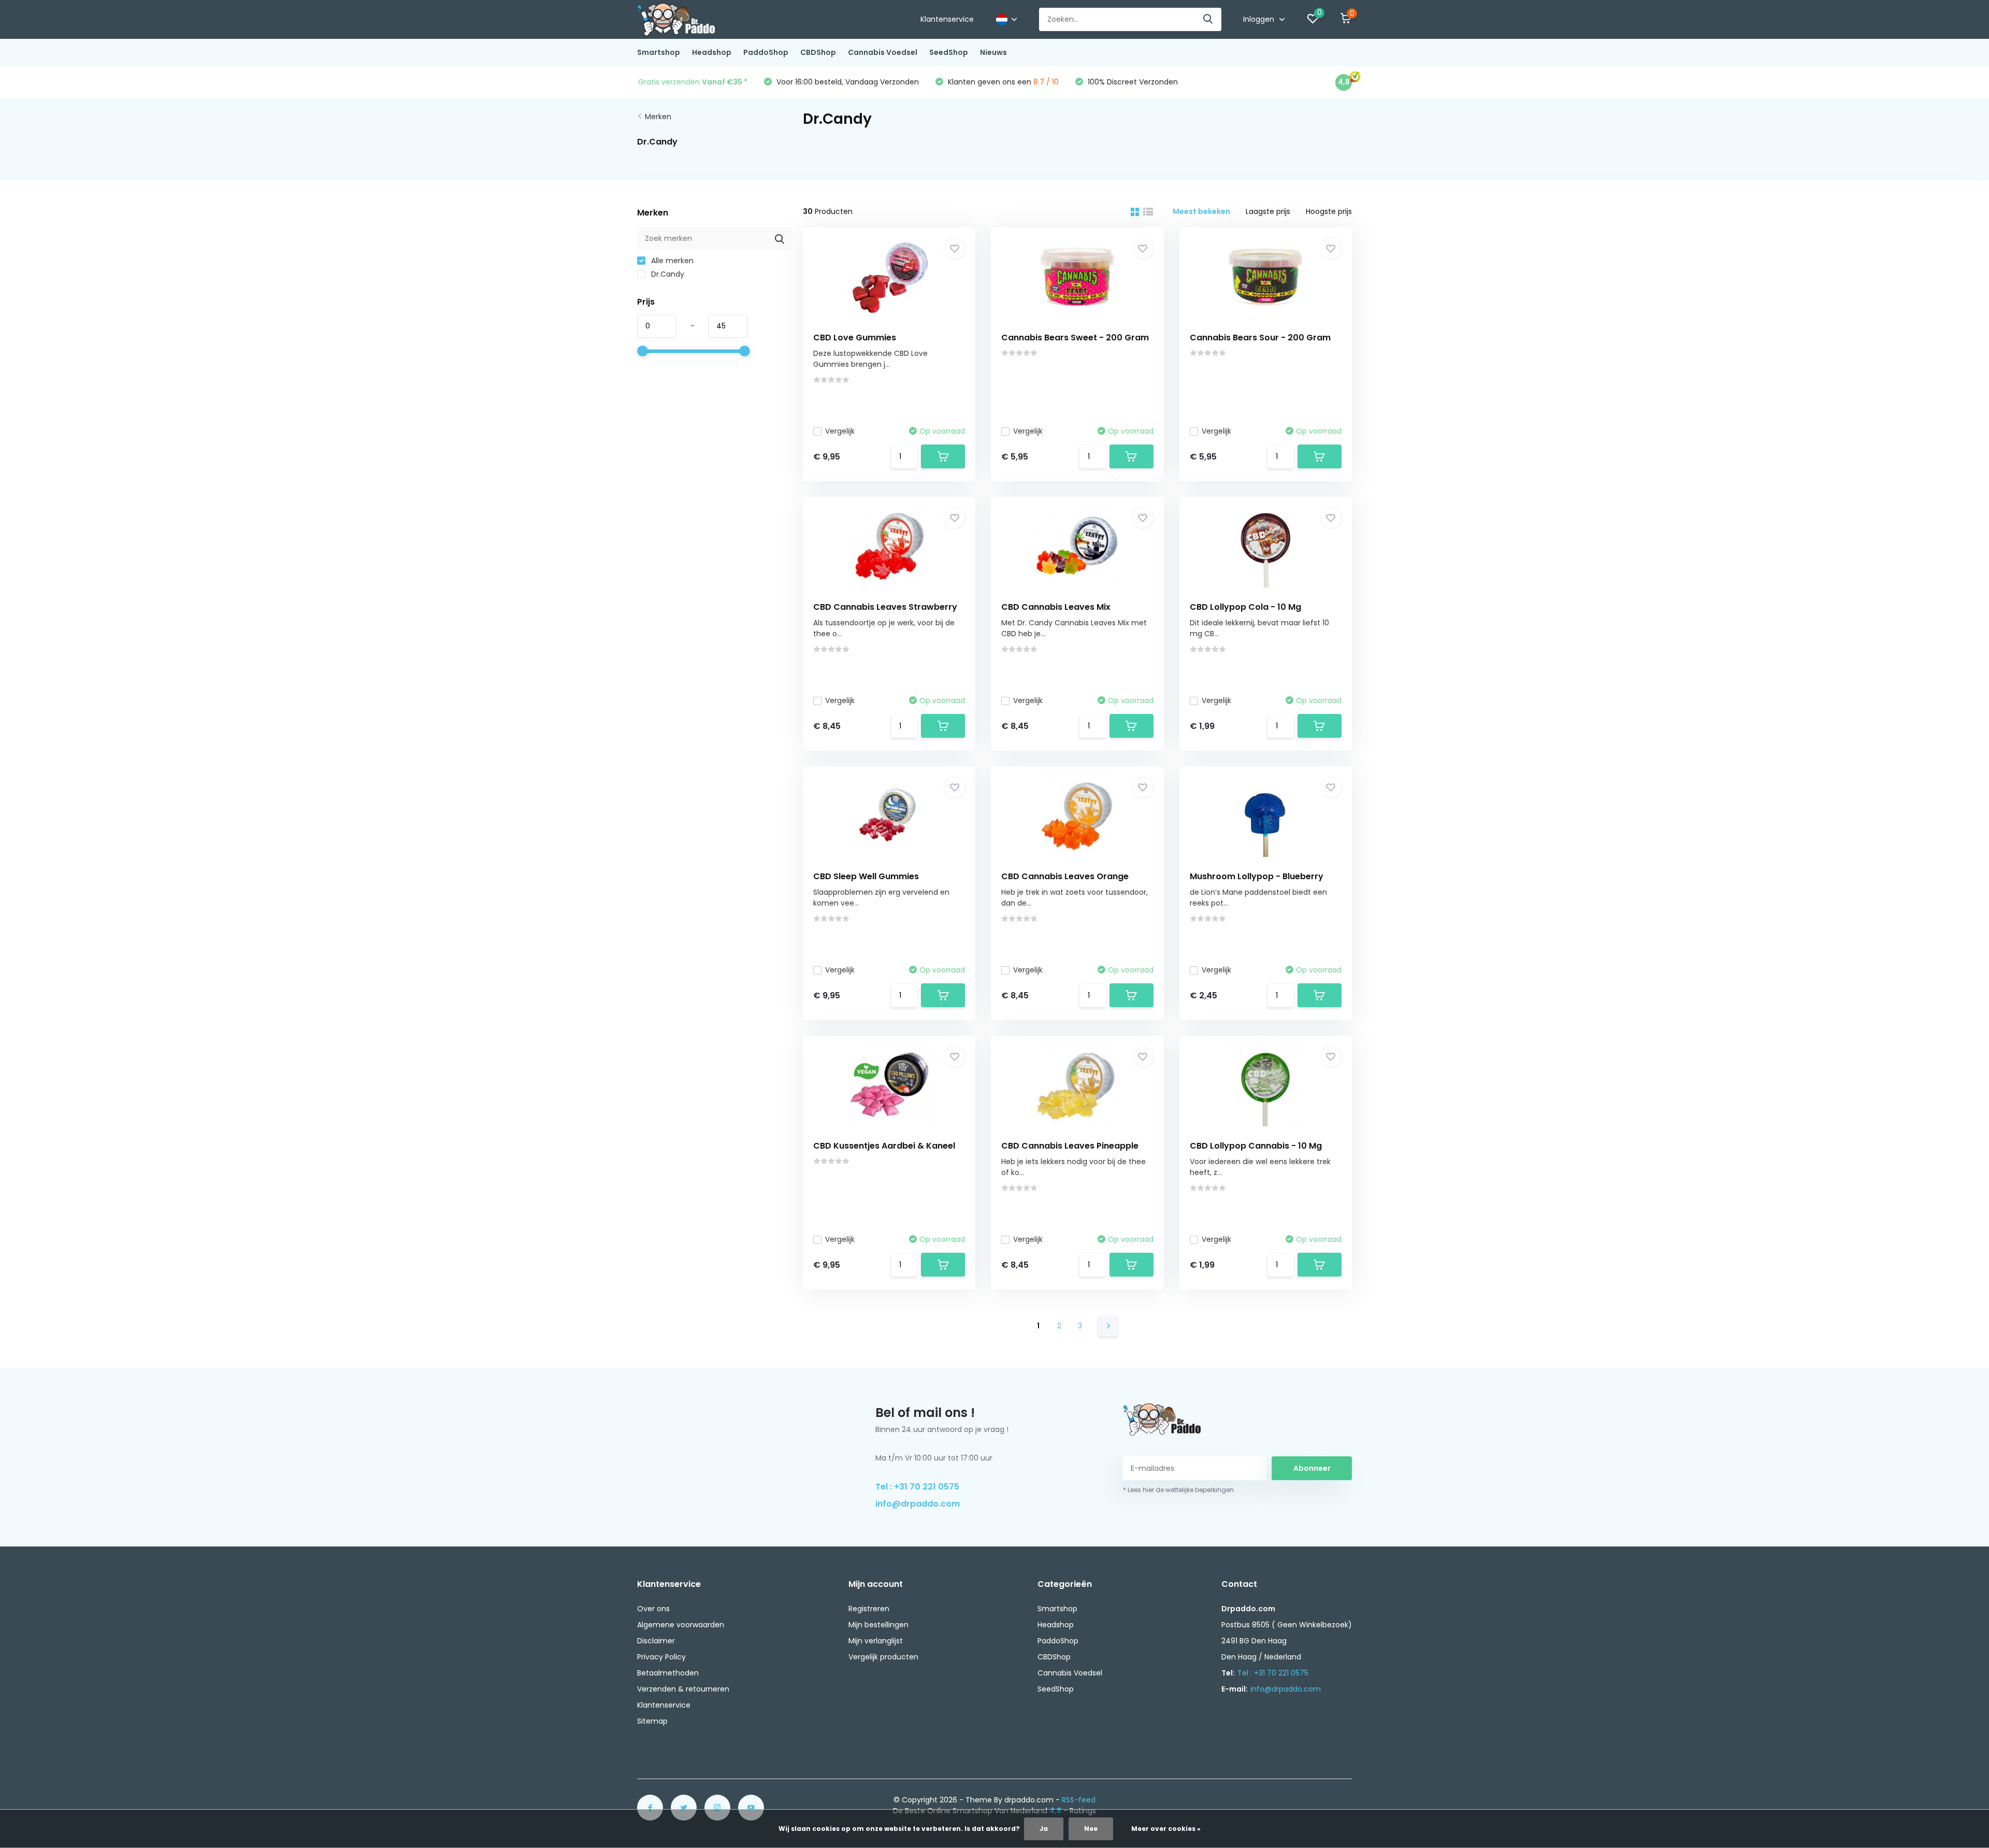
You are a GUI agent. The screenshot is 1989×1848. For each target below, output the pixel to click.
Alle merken (671, 261)
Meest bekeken (1201, 211)
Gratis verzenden (693, 82)
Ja (1044, 1829)
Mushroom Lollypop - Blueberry (1257, 876)
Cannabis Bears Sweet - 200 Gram (1075, 338)
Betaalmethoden (668, 1673)
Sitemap (652, 1721)
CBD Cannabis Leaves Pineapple (1070, 1146)
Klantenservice (947, 19)
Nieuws (993, 52)
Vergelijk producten (883, 1657)
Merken (658, 117)
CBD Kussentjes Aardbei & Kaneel (884, 1146)
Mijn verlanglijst (876, 1641)
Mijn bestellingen (878, 1625)
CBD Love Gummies (855, 338)
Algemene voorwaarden (681, 1625)
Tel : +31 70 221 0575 (917, 1487)
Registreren (869, 1609)
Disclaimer (656, 1641)
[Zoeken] (1208, 19)
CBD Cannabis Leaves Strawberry (885, 607)
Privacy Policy (661, 1657)
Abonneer (1312, 1468)
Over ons (653, 1609)
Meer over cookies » (1166, 1829)
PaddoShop (766, 52)
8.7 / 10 (1046, 82)
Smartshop (659, 52)
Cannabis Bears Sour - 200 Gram (1260, 338)
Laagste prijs (1268, 211)
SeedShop (949, 52)
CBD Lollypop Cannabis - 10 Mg (1256, 1146)
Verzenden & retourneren (683, 1689)
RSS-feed (1079, 1800)
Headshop (712, 52)
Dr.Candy (667, 274)
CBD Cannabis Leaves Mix (1056, 607)
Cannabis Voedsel (883, 52)
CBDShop (818, 52)
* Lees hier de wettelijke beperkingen (1178, 1490)
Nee (1091, 1829)
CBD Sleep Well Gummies (866, 876)
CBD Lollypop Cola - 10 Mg (1245, 607)
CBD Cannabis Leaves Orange (1065, 876)
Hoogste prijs (1329, 211)
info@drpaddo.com (918, 1504)
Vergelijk (840, 431)
